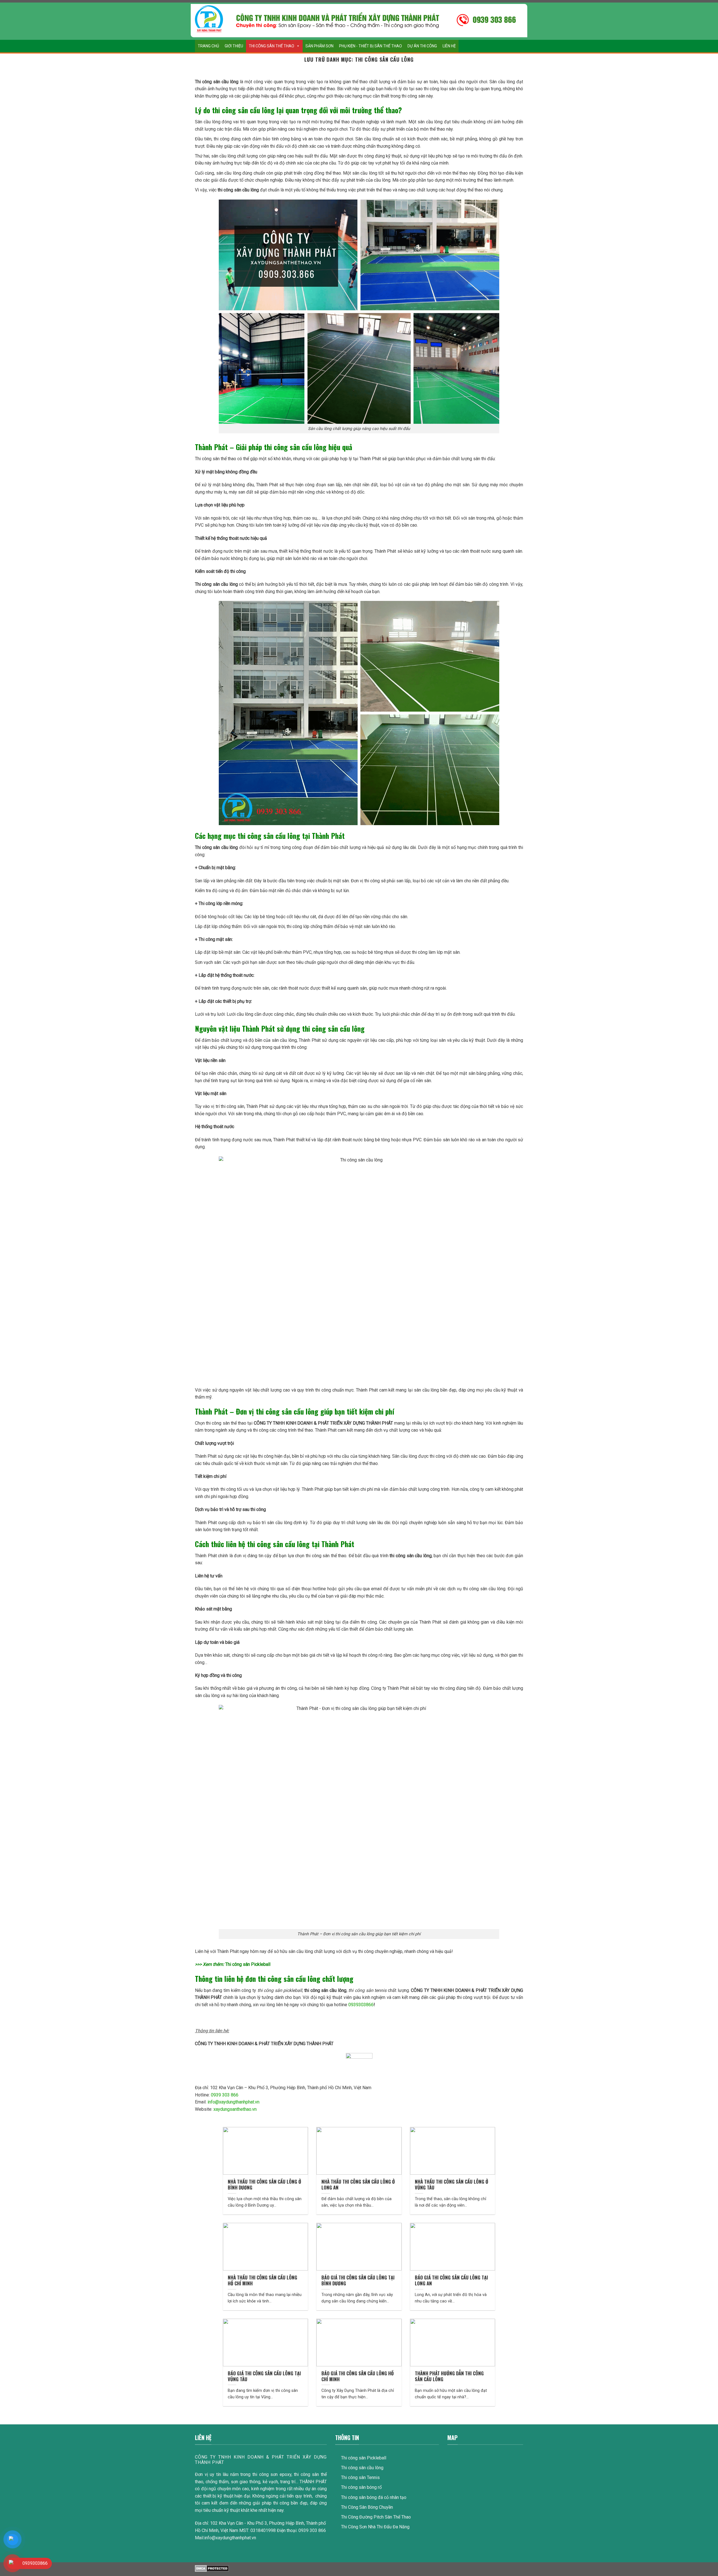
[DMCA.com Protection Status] (212, 2568)
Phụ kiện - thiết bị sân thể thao (370, 46)
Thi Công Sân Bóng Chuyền (367, 2507)
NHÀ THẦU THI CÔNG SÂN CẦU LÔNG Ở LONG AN (358, 2185)
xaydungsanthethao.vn (235, 2109)
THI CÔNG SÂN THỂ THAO (271, 46)
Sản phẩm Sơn (319, 46)
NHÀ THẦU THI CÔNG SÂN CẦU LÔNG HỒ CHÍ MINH (263, 2280)
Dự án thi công (422, 46)
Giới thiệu (234, 46)
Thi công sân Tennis (360, 2477)
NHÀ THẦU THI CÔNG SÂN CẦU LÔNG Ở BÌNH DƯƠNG (264, 2185)
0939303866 (361, 2005)
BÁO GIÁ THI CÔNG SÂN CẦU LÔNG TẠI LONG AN (451, 2280)
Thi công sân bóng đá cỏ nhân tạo (374, 2497)
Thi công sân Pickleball (248, 1964)
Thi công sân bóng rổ (361, 2487)
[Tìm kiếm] (518, 46)
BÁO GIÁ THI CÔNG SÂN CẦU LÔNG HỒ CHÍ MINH (358, 2376)
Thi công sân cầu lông (362, 2468)
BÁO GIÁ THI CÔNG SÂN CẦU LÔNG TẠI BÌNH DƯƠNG (358, 2280)
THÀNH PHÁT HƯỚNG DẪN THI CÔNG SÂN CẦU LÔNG (449, 2376)
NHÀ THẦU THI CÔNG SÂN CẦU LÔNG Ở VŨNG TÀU (452, 2185)
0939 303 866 (225, 2095)
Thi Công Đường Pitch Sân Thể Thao (376, 2517)
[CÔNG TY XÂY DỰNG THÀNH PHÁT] (209, 19)
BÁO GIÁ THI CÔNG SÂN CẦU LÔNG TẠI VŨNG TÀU (264, 2376)
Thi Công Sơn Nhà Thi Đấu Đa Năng (375, 2527)
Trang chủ (208, 46)
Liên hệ (449, 46)
